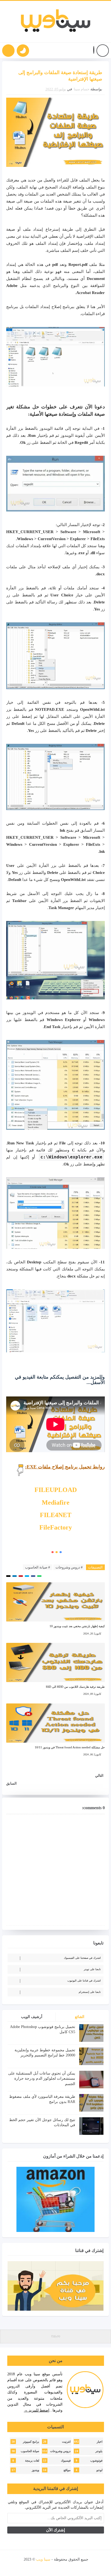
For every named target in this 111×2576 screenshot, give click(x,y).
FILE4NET (56, 1515)
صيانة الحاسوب (30, 2451)
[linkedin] (47, 2567)
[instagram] (56, 2567)
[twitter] (74, 2567)
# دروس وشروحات (69, 1567)
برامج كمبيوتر (31, 2442)
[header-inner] (56, 22)
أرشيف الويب (32, 2017)
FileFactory (56, 1527)
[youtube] (65, 2567)
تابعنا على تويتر (92, 1969)
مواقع (67, 2470)
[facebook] (84, 2567)
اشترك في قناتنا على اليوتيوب (84, 1981)
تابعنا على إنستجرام (90, 1992)
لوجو (99, 2470)
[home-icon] (103, 51)
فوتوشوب (96, 2461)
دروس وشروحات (60, 2451)
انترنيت (66, 2442)
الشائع (80, 2017)
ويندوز (35, 2470)
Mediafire (56, 1502)
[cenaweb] (23, 2559)
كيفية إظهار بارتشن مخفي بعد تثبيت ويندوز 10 (77, 1626)
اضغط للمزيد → (37, 2410)
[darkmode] (23, 51)
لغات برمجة (32, 2461)
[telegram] (38, 2567)
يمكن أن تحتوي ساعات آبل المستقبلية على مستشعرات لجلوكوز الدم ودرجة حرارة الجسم (42, 2079)
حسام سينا (82, 89)
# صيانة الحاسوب (38, 1567)
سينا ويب (43, 2559)
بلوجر (99, 2451)
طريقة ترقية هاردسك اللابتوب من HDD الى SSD (75, 1687)
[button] (94, 51)
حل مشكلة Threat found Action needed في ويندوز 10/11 (70, 1747)
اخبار (100, 2442)
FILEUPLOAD (56, 1490)
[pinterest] (29, 2567)
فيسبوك (66, 2461)
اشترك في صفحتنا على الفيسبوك (82, 1958)
